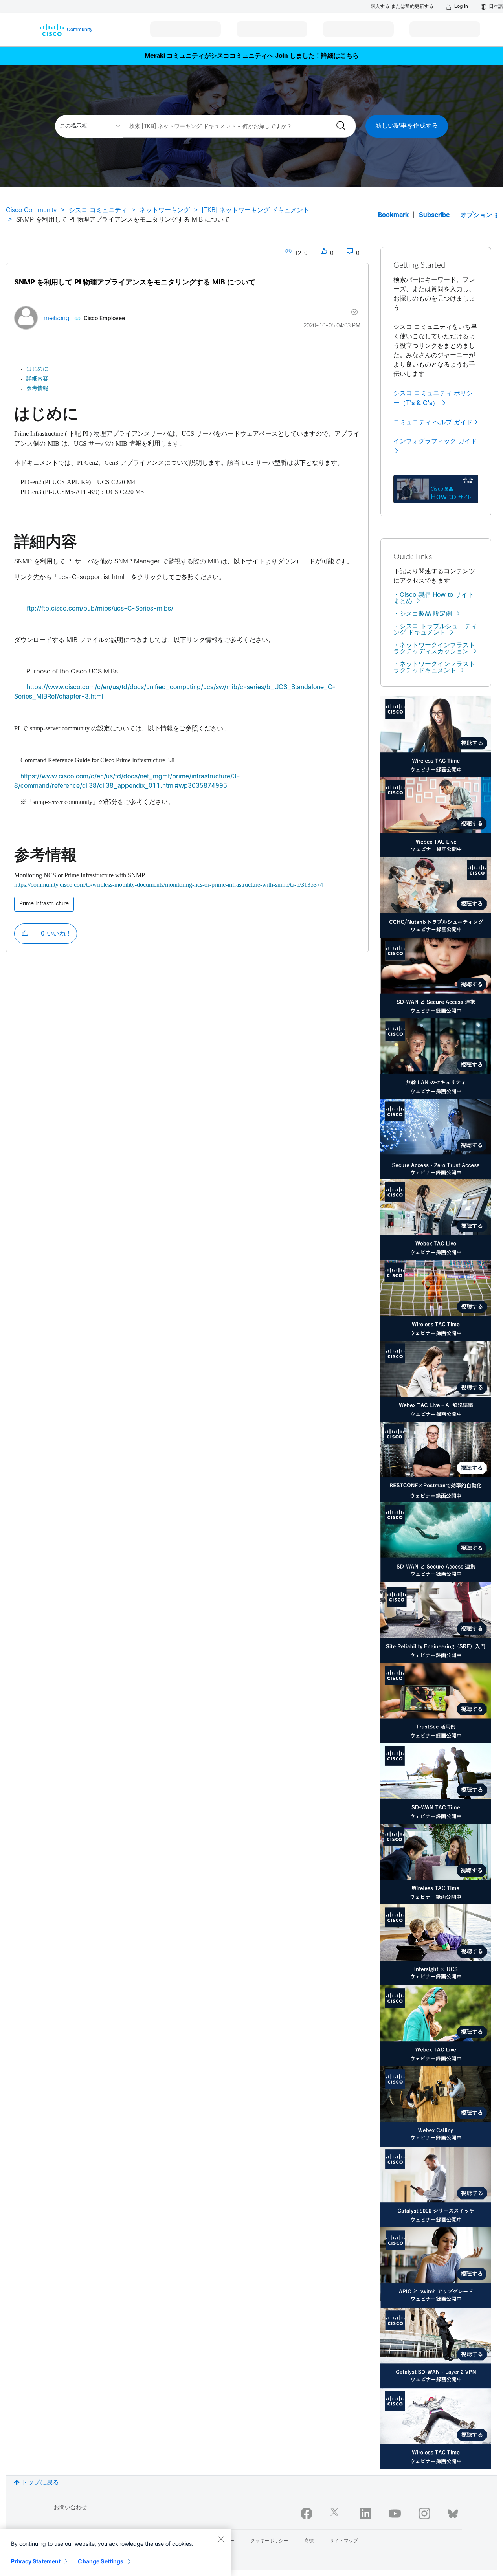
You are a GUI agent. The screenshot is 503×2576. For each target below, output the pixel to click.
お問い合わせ (70, 2508)
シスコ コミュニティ (98, 210)
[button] (25, 934)
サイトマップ (344, 2541)
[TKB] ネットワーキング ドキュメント (256, 210)
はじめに (37, 369)
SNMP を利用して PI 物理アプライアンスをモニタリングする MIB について (135, 283)
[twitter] (336, 2514)
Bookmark (393, 215)
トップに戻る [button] (40, 2483)
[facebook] (307, 2514)
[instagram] (424, 2514)
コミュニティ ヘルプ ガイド (433, 422)
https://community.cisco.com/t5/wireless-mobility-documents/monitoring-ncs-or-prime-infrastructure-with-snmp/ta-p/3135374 (169, 885)
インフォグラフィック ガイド (435, 441)
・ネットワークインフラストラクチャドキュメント (434, 667)
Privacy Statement (36, 2561)
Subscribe (434, 215)
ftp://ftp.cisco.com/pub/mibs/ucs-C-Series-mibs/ (100, 609)
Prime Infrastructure (44, 904)
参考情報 (37, 389)
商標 (309, 2541)
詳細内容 (37, 379)
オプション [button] (476, 215)
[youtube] (395, 2514)
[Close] (221, 2539)
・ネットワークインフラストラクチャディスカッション (434, 649)
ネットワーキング (165, 210)
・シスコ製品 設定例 (423, 614)
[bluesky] (453, 2512)
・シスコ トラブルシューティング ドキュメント (435, 630)
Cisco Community (31, 210)
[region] (116, 2552)
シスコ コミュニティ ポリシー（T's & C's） (433, 398)
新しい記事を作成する (407, 126)
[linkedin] (365, 2514)
